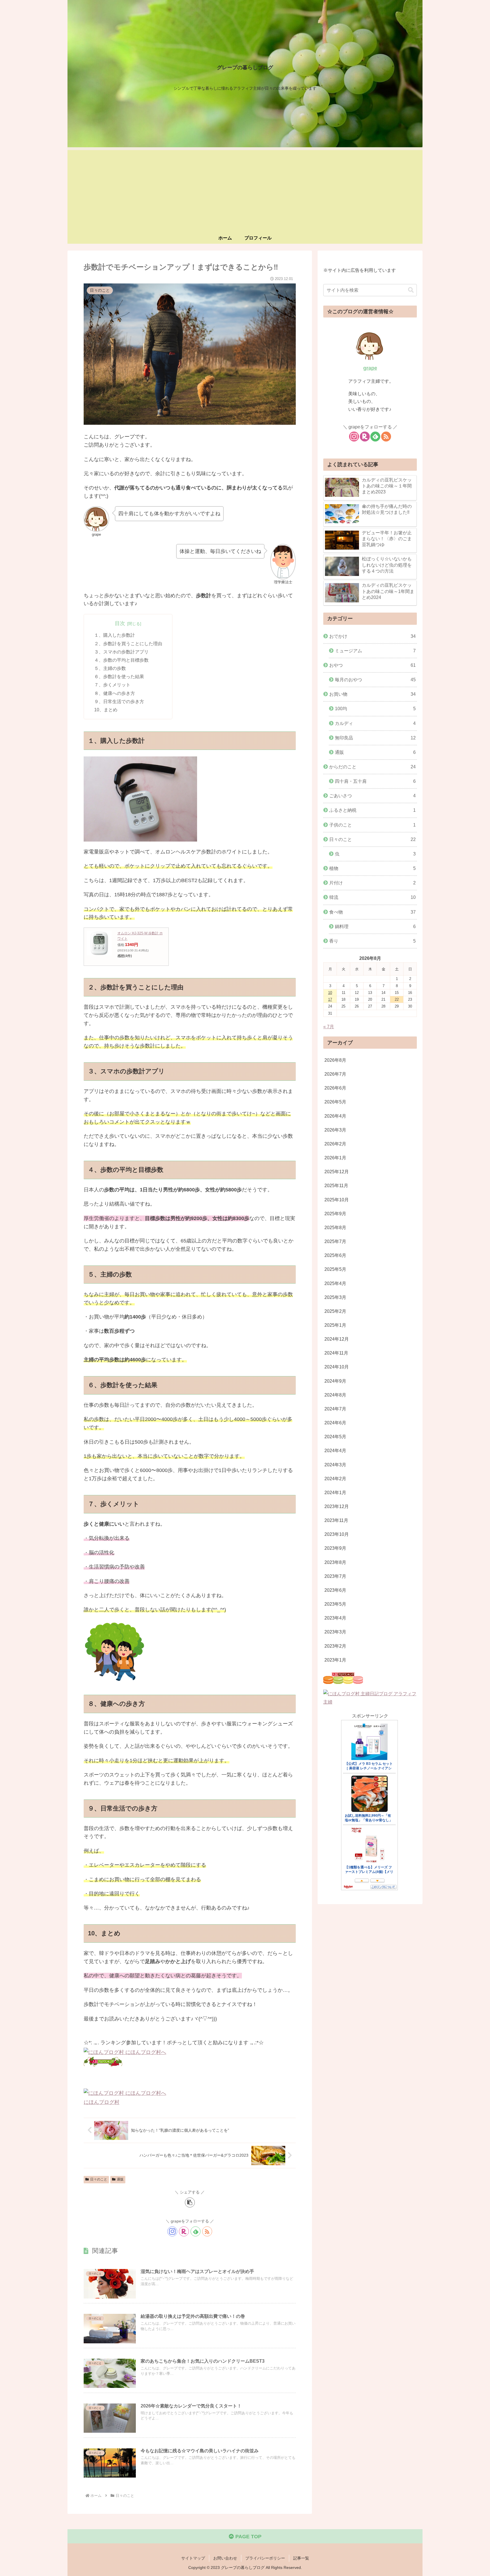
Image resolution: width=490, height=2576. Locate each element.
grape (370, 368)
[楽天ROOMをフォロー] (184, 2231)
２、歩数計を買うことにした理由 (128, 644)
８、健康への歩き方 (115, 693)
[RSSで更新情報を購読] (207, 2231)
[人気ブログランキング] (103, 2062)
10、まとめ (106, 710)
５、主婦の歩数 (110, 668)
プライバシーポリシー (265, 2558)
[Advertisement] (245, 190)
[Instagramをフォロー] (172, 2231)
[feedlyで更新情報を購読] (196, 2231)
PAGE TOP (248, 2537)
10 (330, 993)
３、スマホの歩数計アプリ (121, 652)
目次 (120, 623)
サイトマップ (193, 2558)
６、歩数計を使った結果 (119, 676)
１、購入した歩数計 (115, 635)
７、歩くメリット (112, 685)
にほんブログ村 (102, 2102)
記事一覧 (301, 2558)
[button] (190, 2202)
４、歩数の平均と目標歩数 (121, 660)
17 (330, 999)
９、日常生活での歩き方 (119, 701)
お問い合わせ (225, 2558)
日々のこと (99, 2179)
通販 (120, 2179)
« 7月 (329, 1027)
